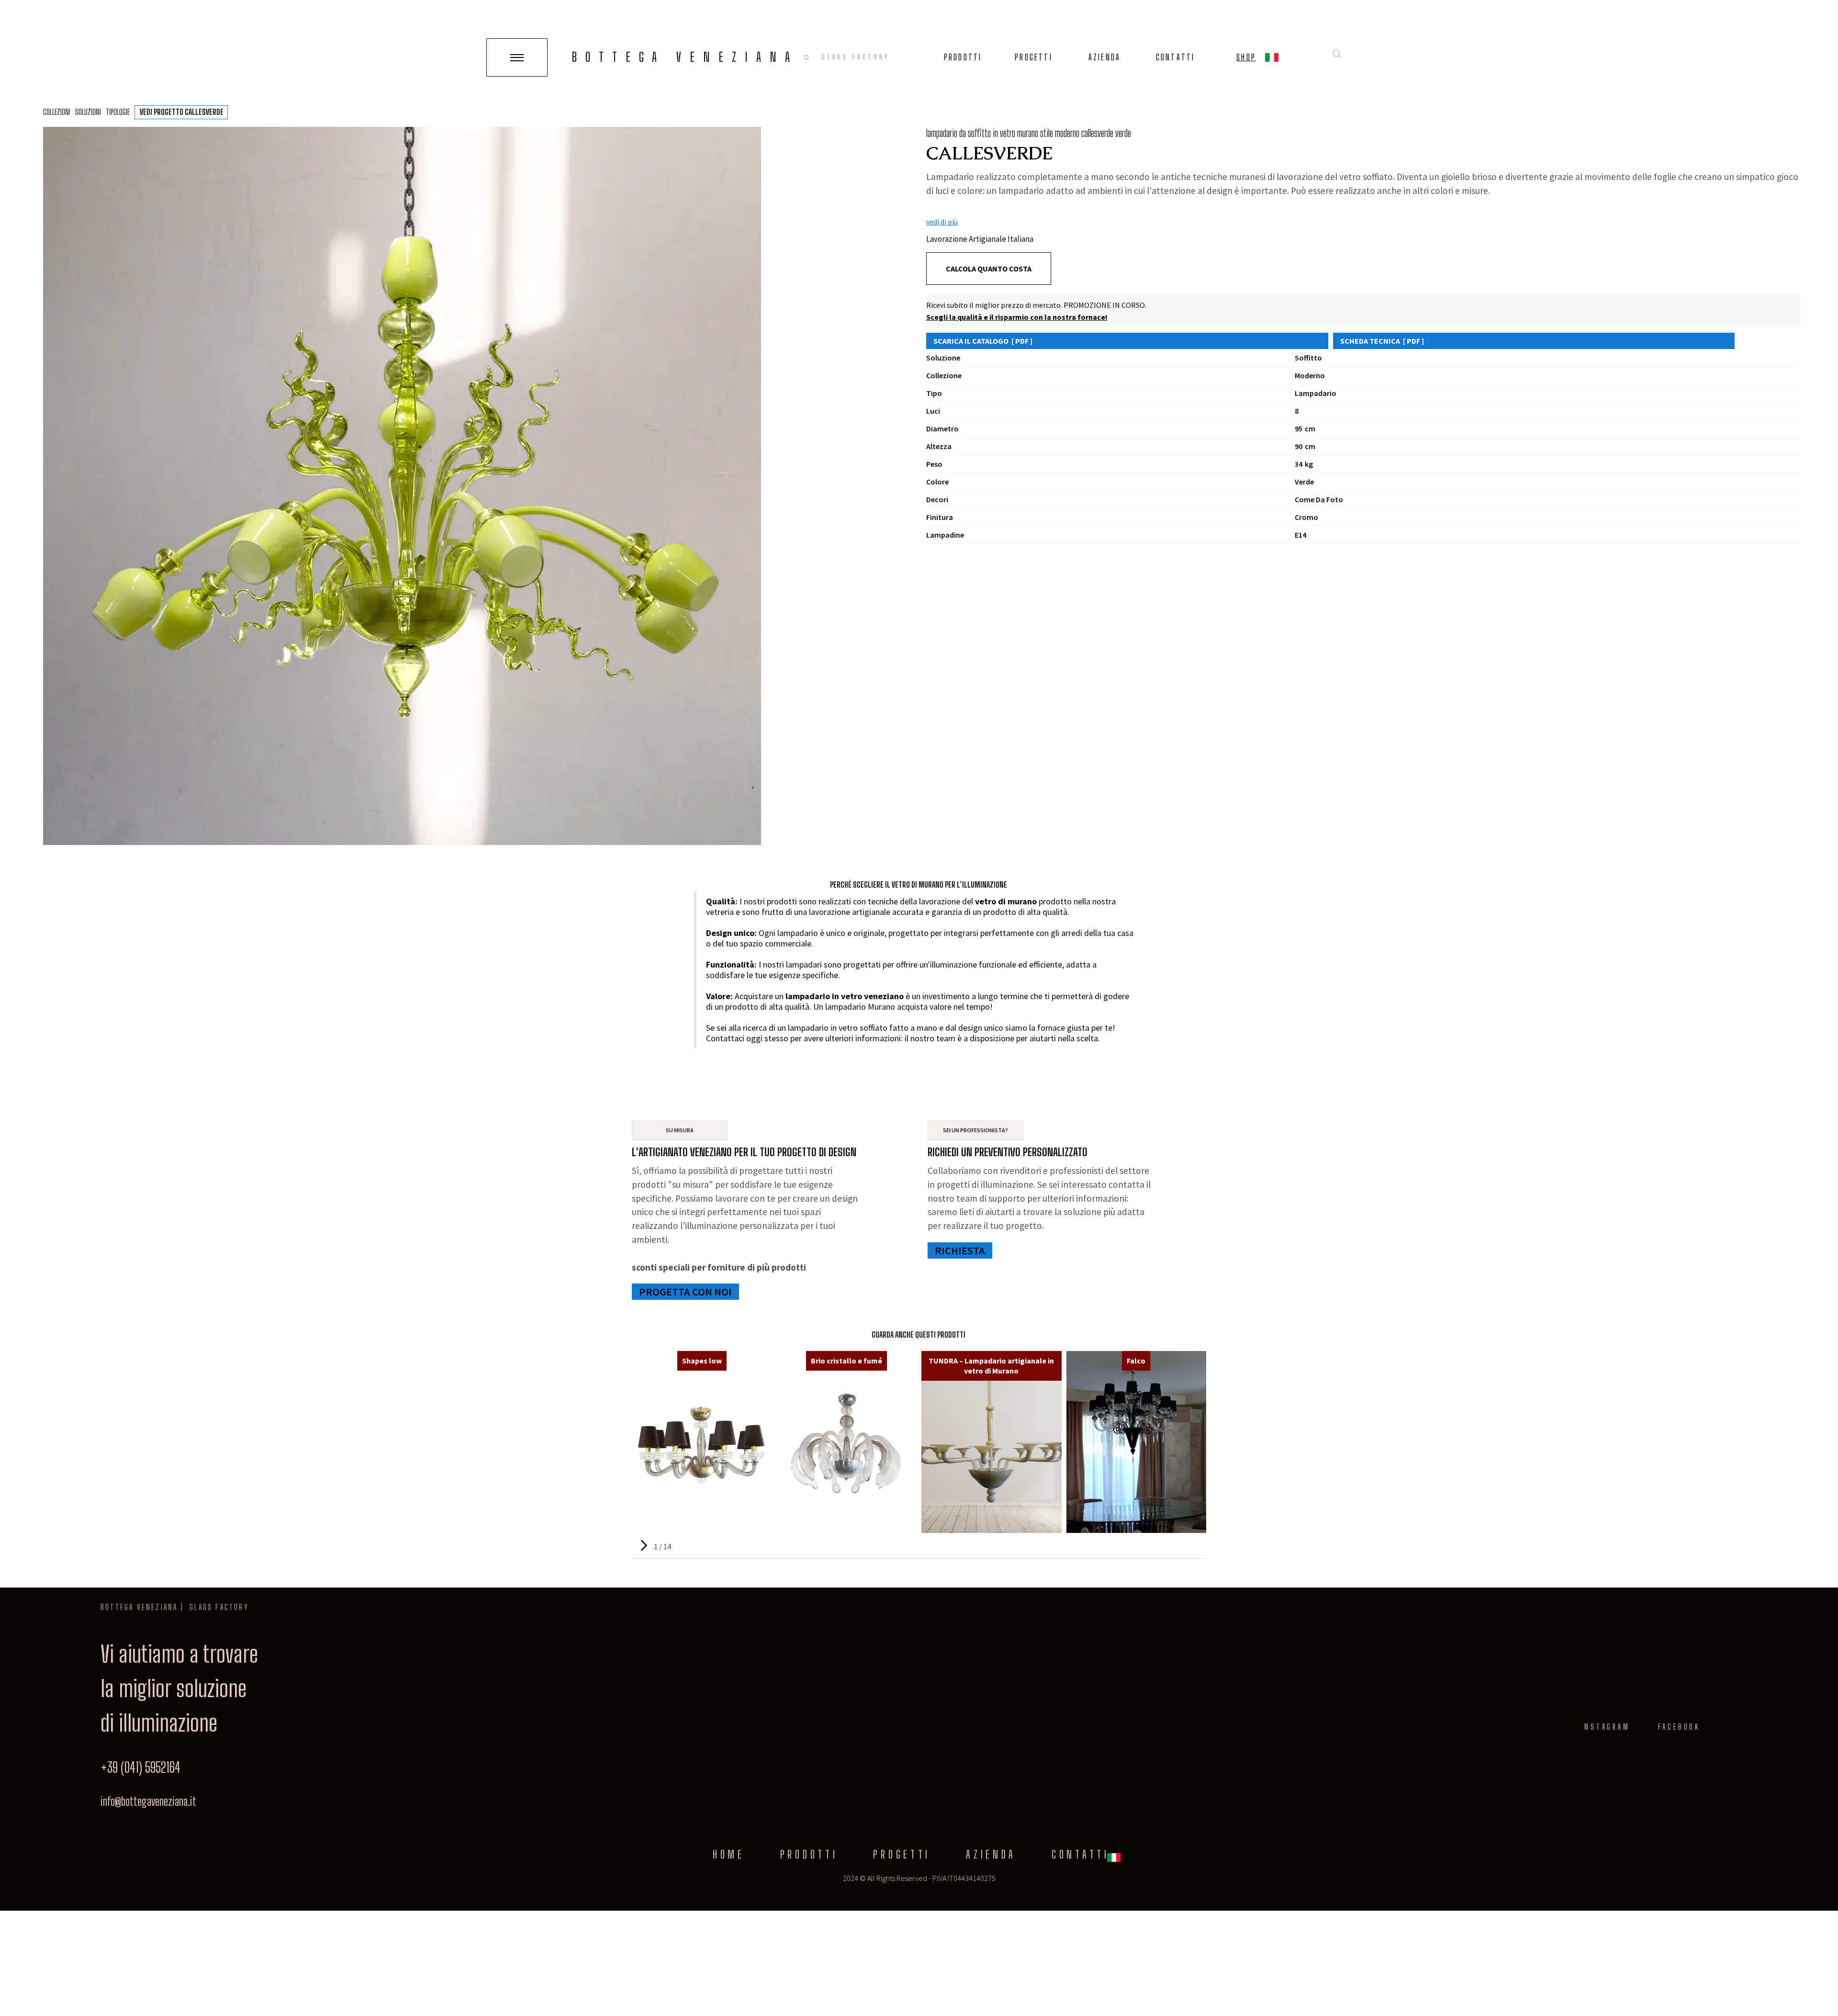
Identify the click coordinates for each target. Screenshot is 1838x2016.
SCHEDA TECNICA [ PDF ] (1382, 341)
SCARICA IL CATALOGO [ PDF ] (983, 341)
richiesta (960, 1250)
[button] (1272, 59)
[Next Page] (643, 1546)
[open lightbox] (402, 486)
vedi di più (942, 222)
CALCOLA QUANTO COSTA (989, 269)
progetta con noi (685, 1292)
